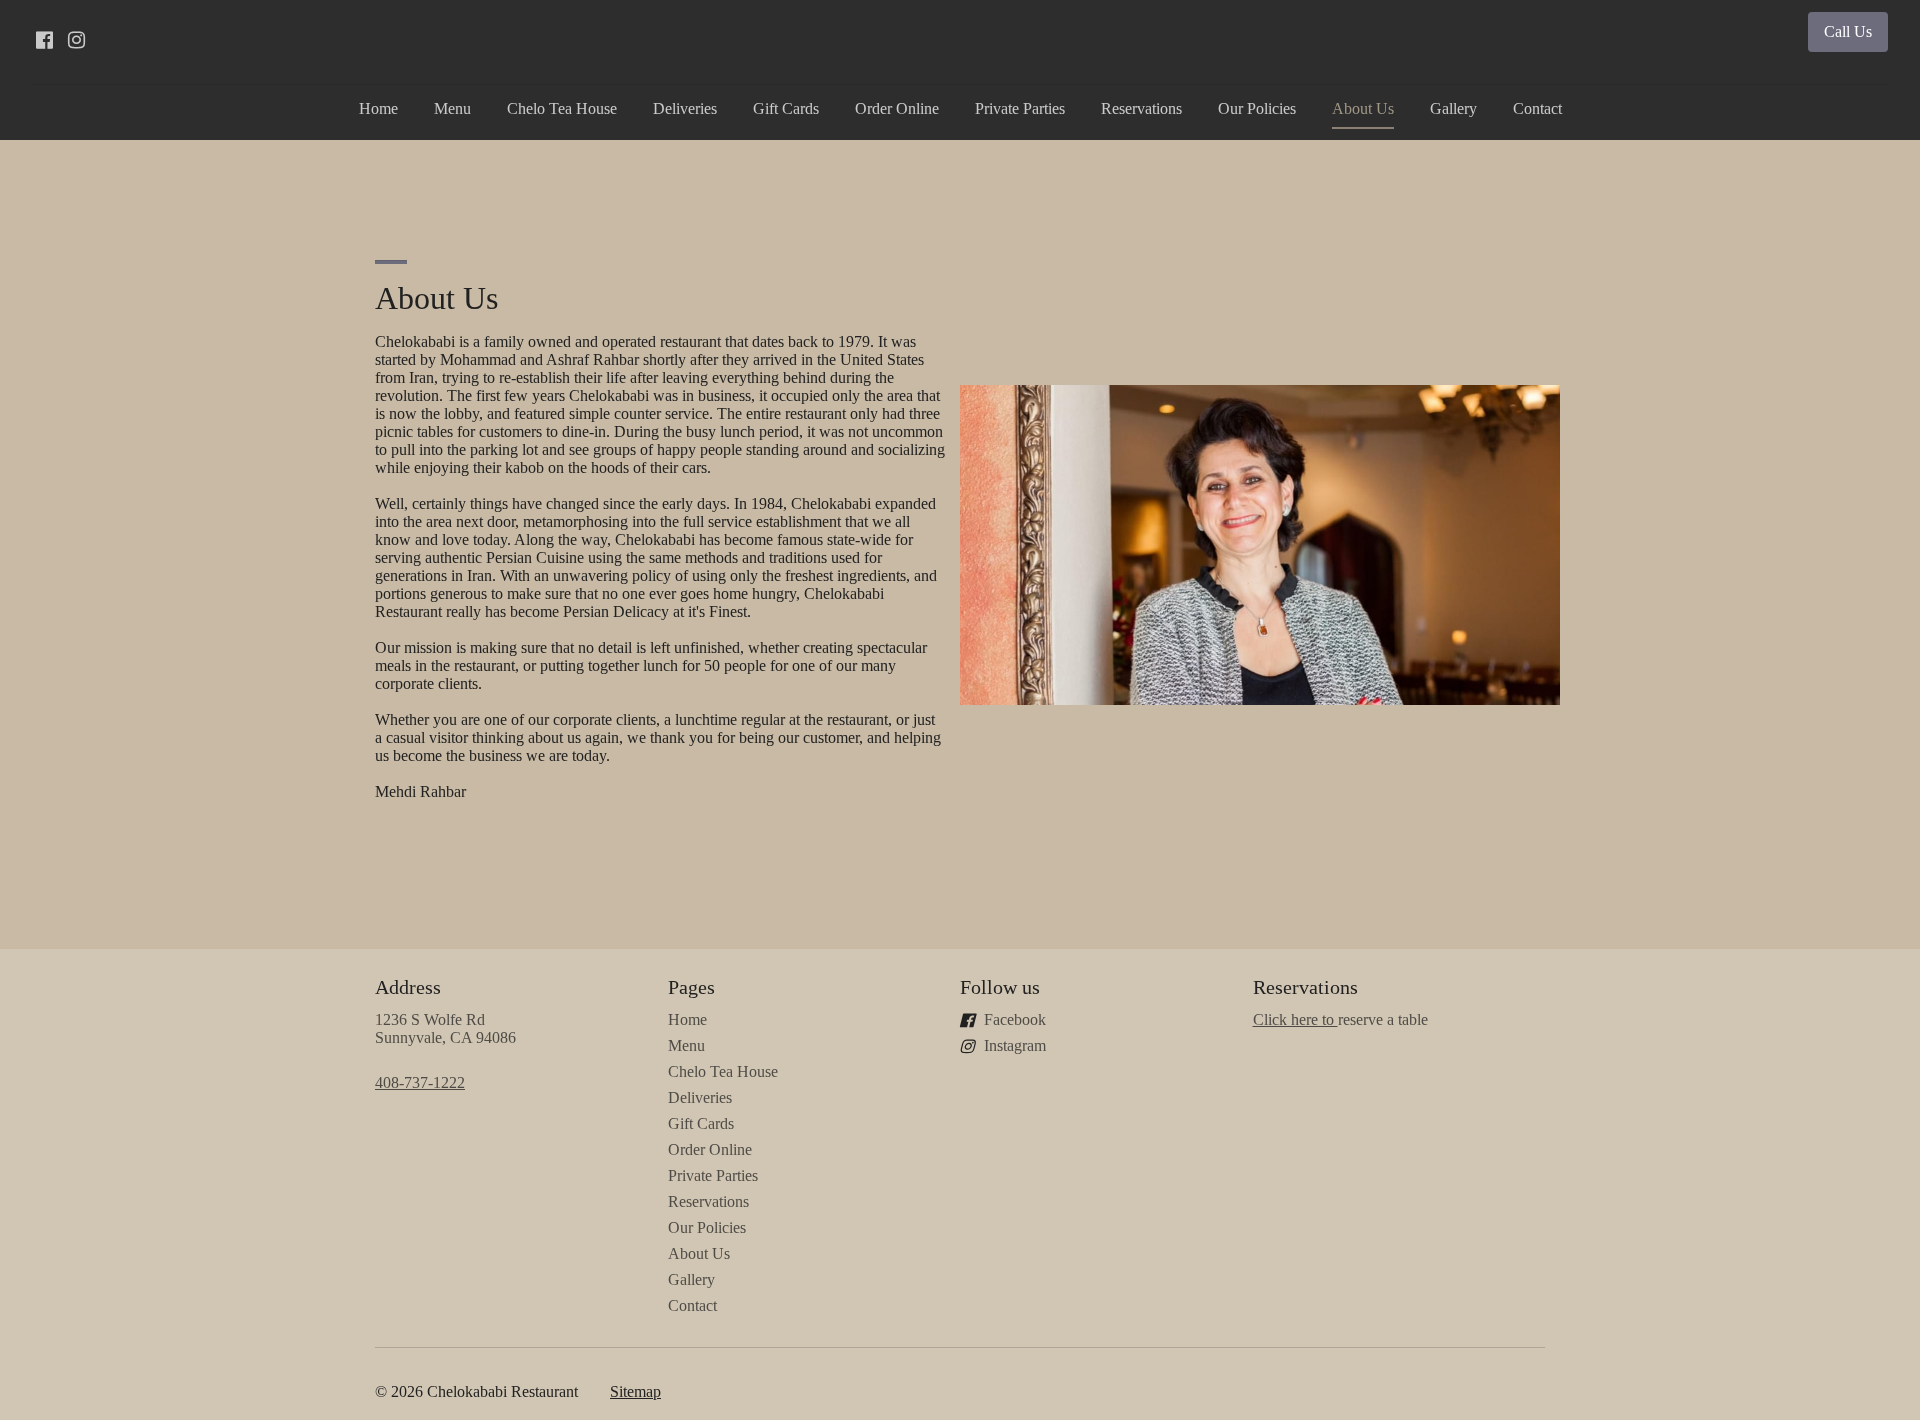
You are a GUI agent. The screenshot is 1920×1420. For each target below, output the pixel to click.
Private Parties (1020, 108)
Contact (1537, 108)
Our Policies (1257, 108)
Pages (691, 987)
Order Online (897, 108)
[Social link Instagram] (76, 40)
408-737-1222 (420, 1082)
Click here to (1295, 1019)
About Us (1363, 108)
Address (408, 987)
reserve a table (1340, 1019)
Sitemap (635, 1391)
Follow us (1000, 987)
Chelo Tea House (562, 108)
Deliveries (685, 108)
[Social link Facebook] (44, 40)
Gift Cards (786, 108)
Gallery (1453, 108)
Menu (452, 108)
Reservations (1141, 108)
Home (378, 108)
